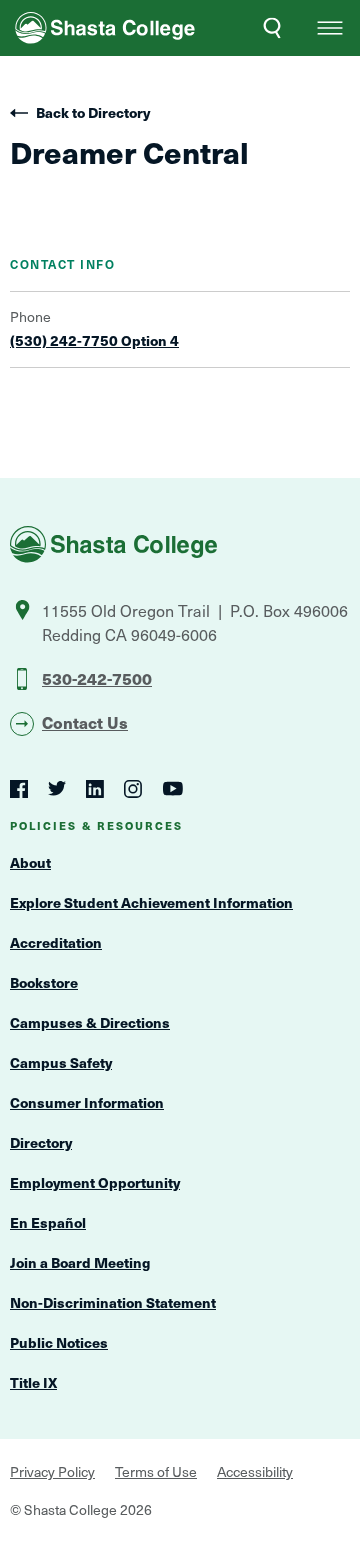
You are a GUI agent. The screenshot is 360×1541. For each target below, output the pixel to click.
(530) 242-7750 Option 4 (94, 341)
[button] (330, 28)
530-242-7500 (97, 678)
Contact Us (85, 722)
